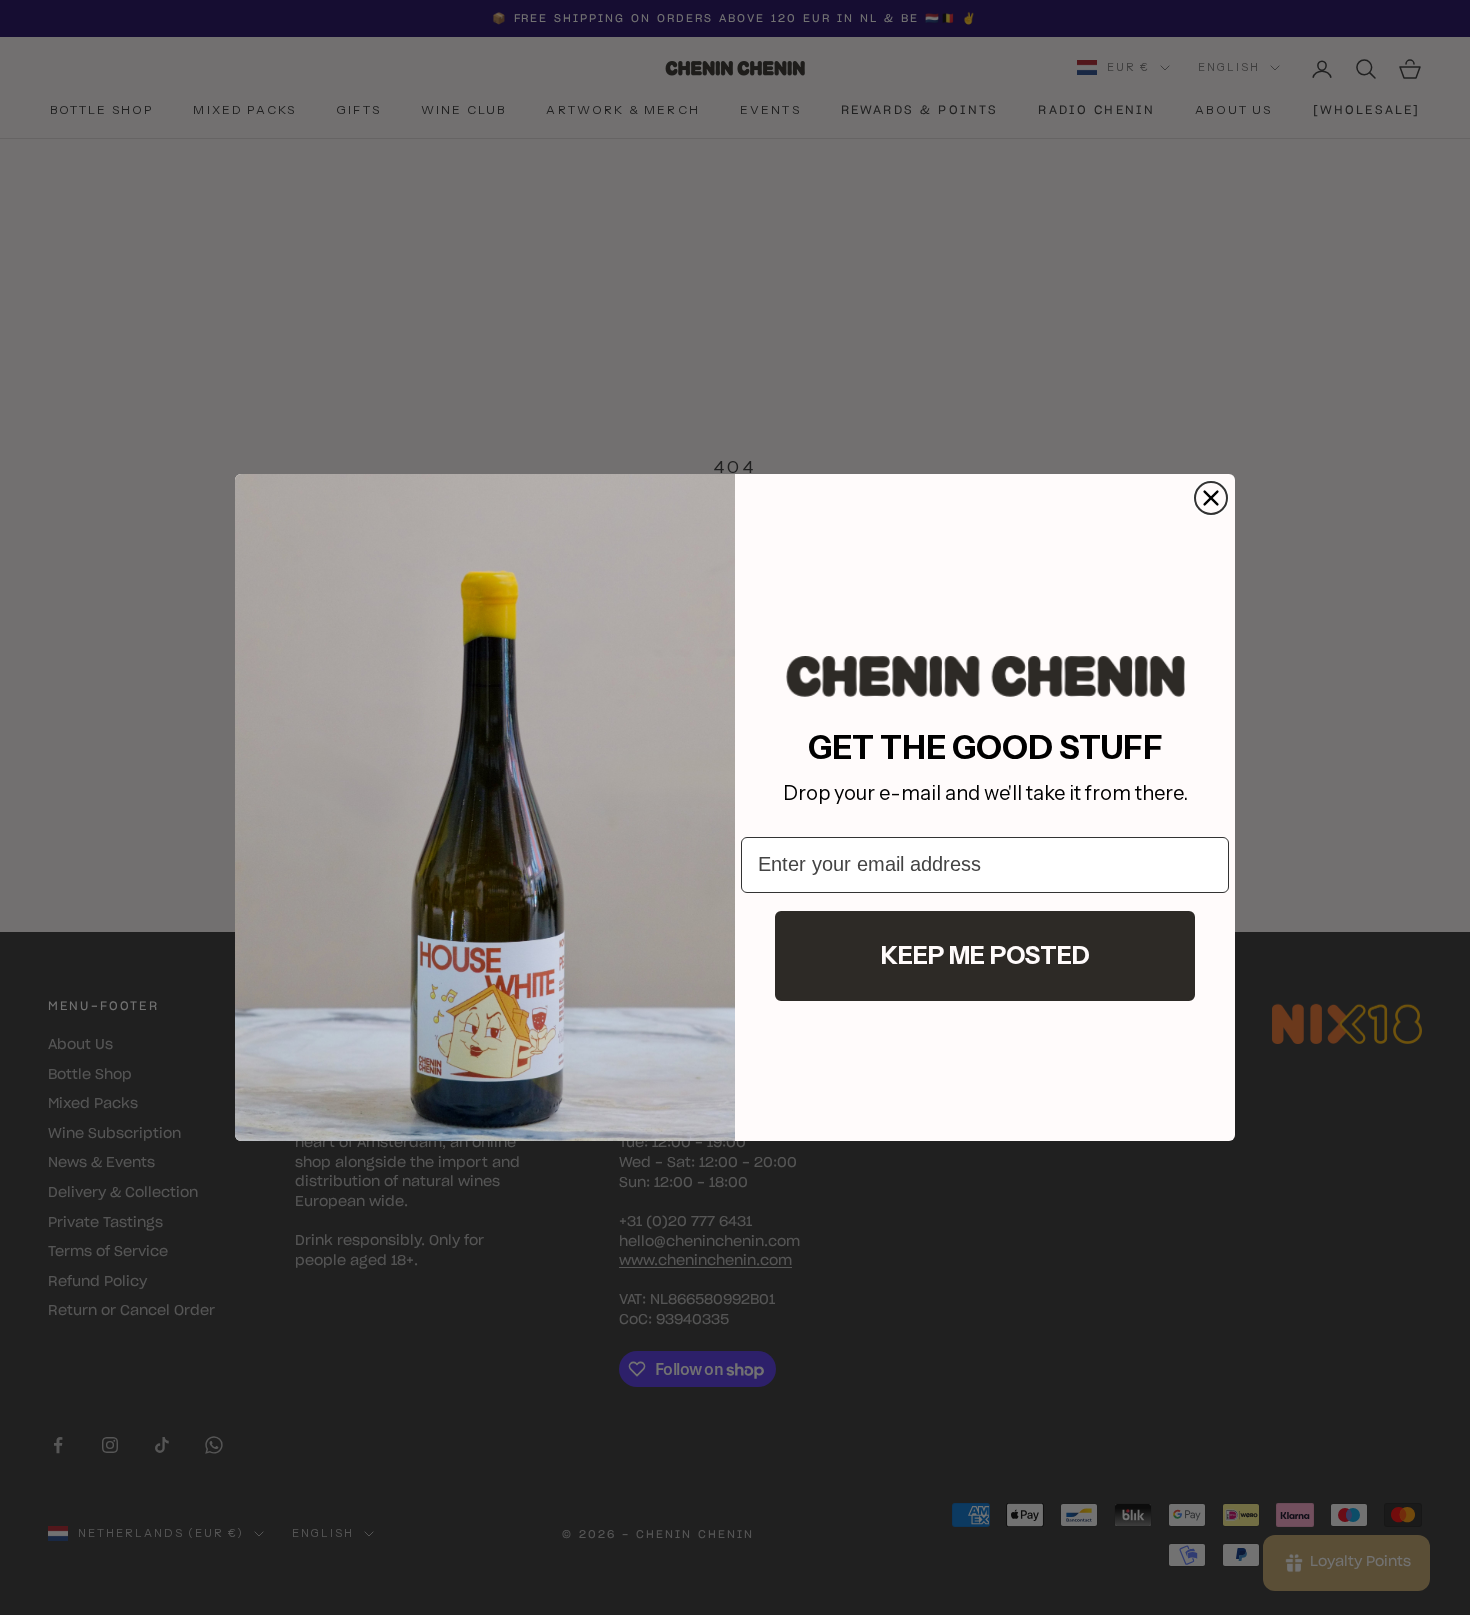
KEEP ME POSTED (985, 955)
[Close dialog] (1211, 498)
